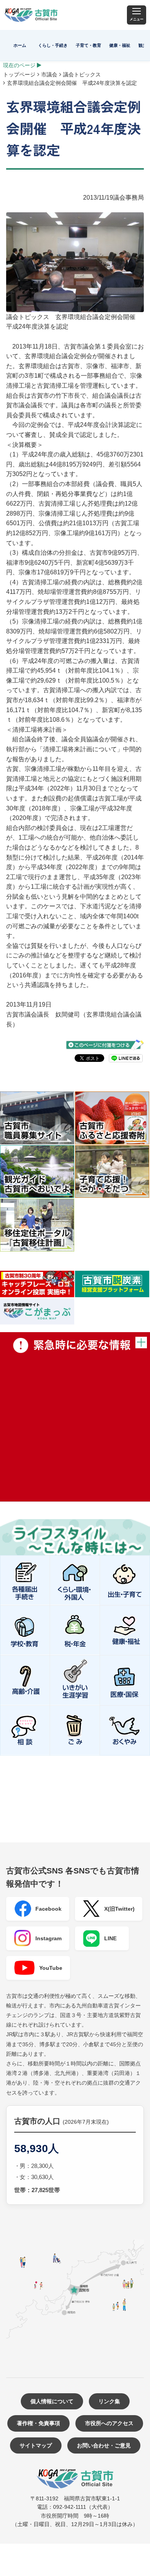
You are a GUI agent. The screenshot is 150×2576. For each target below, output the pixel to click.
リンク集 (109, 2401)
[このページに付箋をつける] (105, 1045)
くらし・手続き (53, 45)
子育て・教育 (88, 45)
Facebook (48, 1909)
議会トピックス (82, 74)
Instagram (48, 1938)
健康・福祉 (120, 45)
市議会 (49, 74)
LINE (110, 1938)
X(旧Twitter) (119, 1909)
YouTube (51, 1968)
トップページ (19, 74)
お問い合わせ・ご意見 (104, 2445)
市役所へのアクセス (109, 2423)
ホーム (20, 45)
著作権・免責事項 (38, 2423)
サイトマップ (36, 2445)
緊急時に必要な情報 (75, 1417)
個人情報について (52, 2401)
